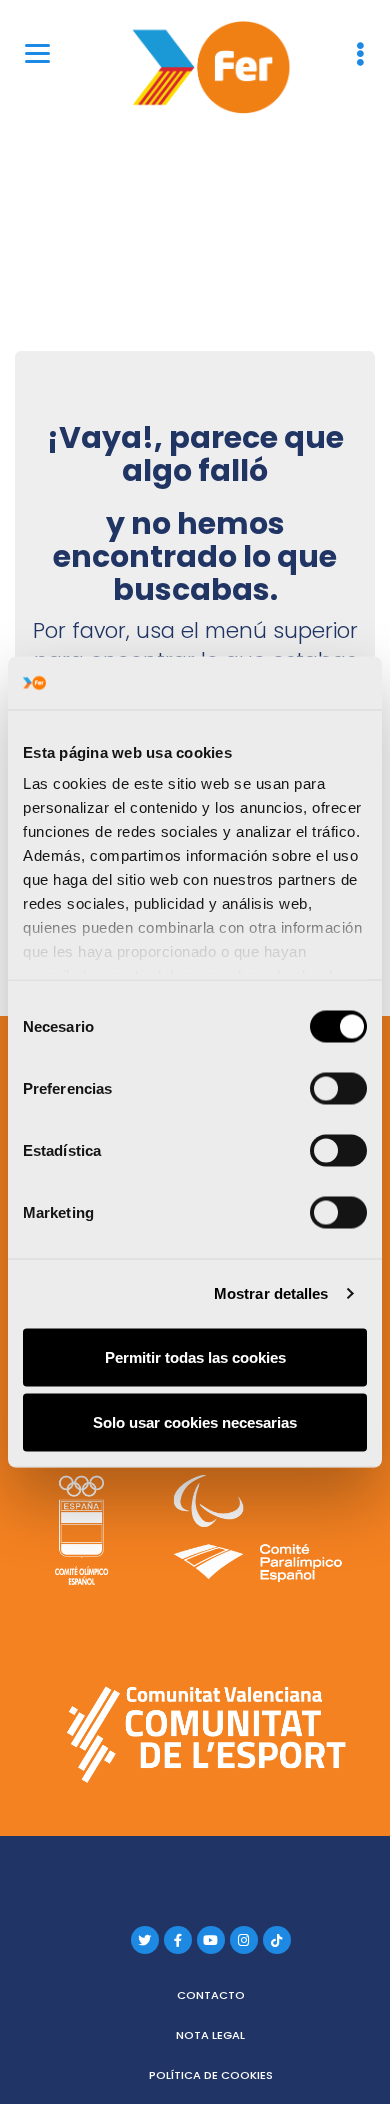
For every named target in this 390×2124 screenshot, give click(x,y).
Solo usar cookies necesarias (195, 1422)
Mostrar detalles (271, 1293)
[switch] (338, 1088)
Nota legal (210, 2035)
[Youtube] (211, 1940)
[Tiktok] (277, 1940)
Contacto (211, 1995)
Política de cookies (211, 2075)
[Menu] (37, 52)
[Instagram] (244, 1940)
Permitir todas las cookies (195, 1356)
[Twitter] (145, 1940)
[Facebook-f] (178, 1940)
